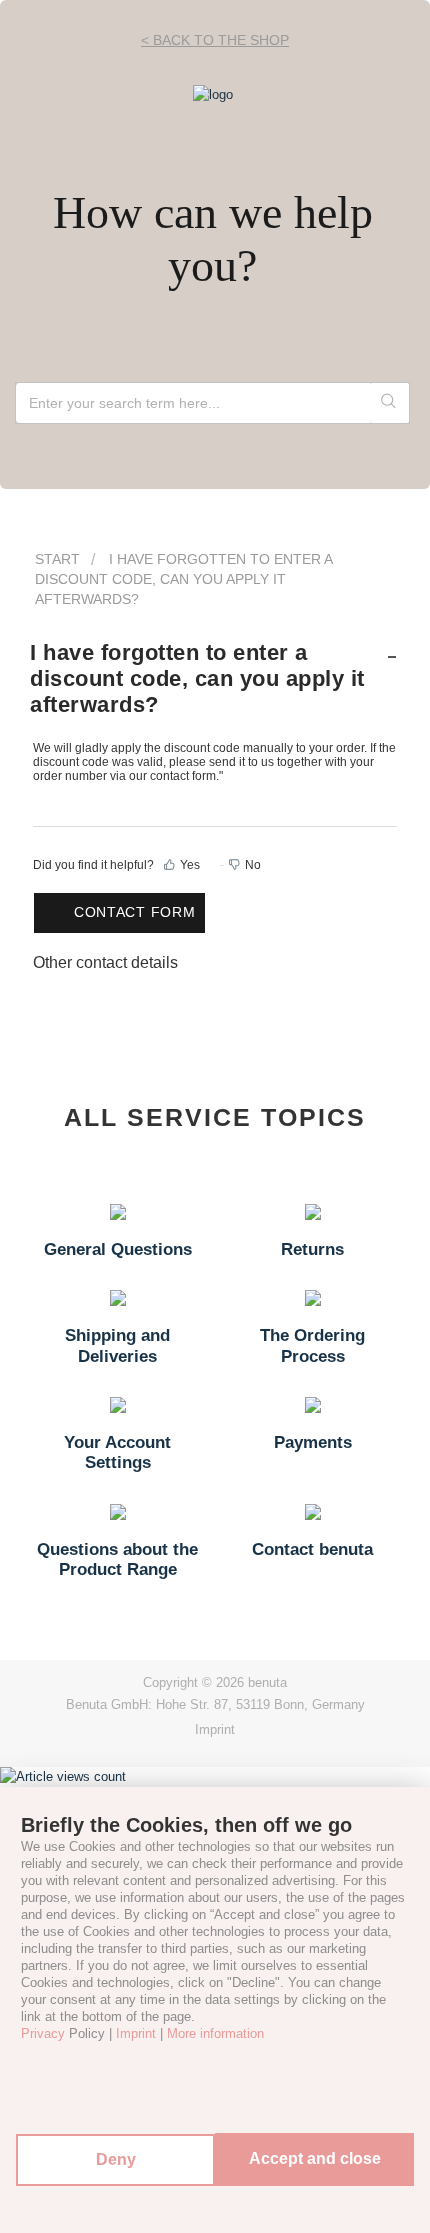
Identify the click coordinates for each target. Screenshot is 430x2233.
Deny (116, 2159)
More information (215, 2033)
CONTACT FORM (134, 912)
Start (57, 559)
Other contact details (105, 962)
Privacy (43, 2033)
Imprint (215, 1729)
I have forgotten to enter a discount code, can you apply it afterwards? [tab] (197, 678)
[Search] (389, 403)
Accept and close (315, 2158)
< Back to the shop (215, 40)
